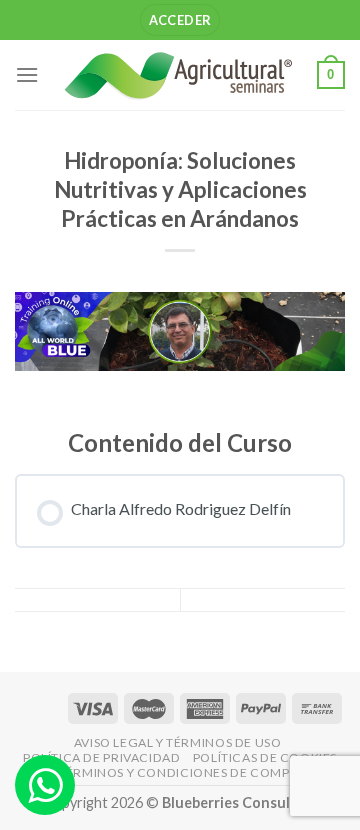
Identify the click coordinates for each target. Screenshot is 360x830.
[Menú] (27, 74)
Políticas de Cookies (265, 757)
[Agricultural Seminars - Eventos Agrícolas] (178, 75)
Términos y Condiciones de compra (182, 772)
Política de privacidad (101, 757)
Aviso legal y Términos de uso (178, 742)
